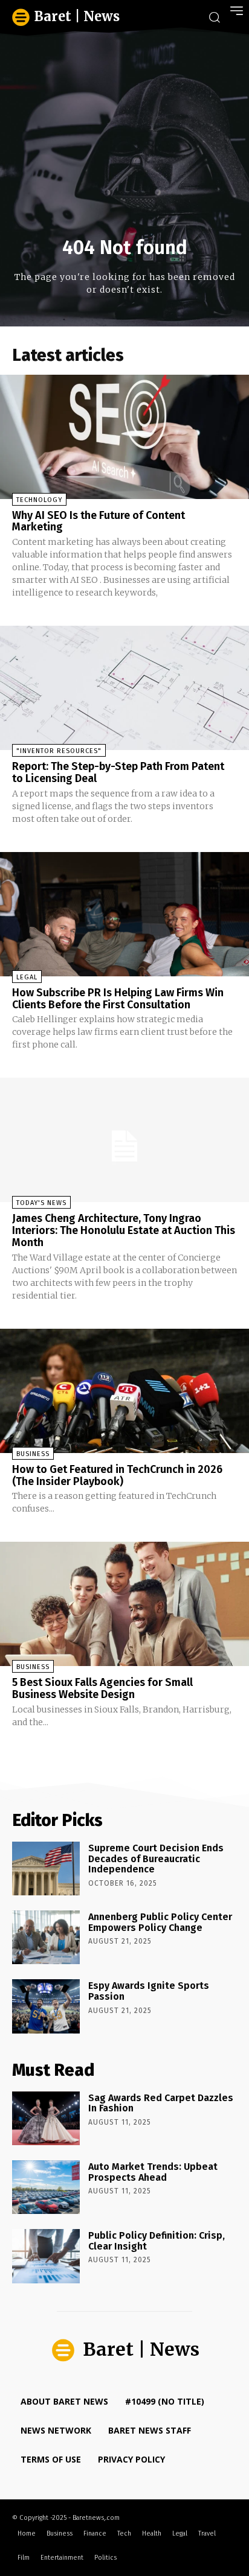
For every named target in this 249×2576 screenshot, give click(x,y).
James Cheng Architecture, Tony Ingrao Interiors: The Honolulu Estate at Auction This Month (124, 1230)
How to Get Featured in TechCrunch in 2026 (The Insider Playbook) (117, 1475)
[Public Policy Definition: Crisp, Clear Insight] (46, 2256)
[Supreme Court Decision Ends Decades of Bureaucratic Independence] (46, 1868)
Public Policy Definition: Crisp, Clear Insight (157, 2241)
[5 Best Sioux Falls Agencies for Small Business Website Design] (124, 1604)
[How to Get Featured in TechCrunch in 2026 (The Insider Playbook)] (124, 1391)
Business (33, 1454)
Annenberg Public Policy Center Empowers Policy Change (160, 1922)
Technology (39, 500)
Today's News (41, 1203)
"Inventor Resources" (59, 751)
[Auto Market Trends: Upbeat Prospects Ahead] (46, 2187)
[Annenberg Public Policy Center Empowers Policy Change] (46, 1937)
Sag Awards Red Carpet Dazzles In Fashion (161, 2103)
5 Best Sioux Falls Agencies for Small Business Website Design (102, 1688)
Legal (27, 977)
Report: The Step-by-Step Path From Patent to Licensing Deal (118, 772)
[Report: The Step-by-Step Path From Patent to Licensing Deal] (124, 688)
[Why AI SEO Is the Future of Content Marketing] (124, 437)
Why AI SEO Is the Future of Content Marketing (99, 521)
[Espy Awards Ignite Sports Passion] (46, 2006)
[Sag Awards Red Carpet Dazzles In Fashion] (46, 2118)
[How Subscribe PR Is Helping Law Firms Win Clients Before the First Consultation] (124, 914)
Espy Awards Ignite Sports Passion (149, 1991)
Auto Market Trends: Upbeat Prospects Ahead (153, 2172)
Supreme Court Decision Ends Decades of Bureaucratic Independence (156, 1859)
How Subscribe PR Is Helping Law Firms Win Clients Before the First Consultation (118, 999)
